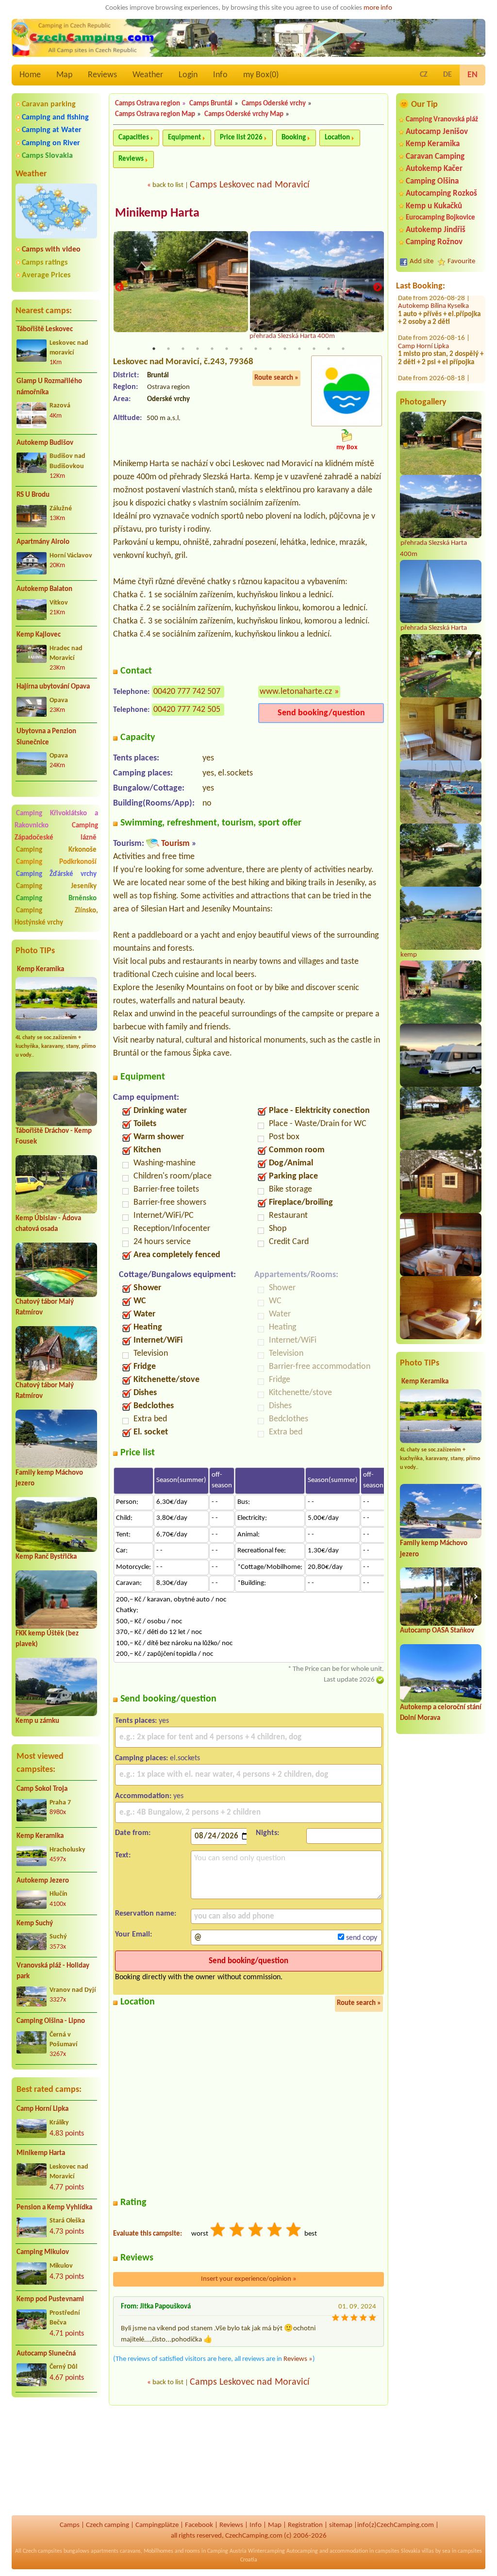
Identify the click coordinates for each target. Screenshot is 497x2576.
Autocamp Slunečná (46, 2354)
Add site (422, 261)
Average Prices (46, 275)
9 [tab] (270, 349)
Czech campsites (42, 2551)
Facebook (199, 2525)
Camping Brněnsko (56, 899)
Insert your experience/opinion (249, 2279)
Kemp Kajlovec (39, 635)
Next (378, 287)
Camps (70, 2525)
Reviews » (298, 2359)
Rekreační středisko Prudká (437, 380)
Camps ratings (45, 263)
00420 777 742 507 (187, 692)
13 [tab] (329, 349)
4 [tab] (198, 349)
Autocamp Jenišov (437, 132)
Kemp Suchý (35, 1924)
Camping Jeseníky (56, 886)
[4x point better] (275, 2231)
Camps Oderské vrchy (274, 104)
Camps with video (51, 250)
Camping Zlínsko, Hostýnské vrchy (56, 917)
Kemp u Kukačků (434, 206)
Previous (119, 287)
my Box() (261, 75)
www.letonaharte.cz (296, 692)
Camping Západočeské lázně (56, 832)
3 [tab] (183, 349)
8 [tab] (256, 349)
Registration (305, 2525)
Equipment (184, 138)
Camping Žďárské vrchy (56, 874)
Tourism (175, 844)
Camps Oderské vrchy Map (244, 114)
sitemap (341, 2525)
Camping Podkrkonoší (56, 862)
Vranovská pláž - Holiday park (53, 1971)
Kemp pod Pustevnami (50, 2299)
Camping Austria (227, 2551)
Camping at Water (52, 130)
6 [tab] (227, 349)
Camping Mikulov (43, 2252)
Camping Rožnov (434, 242)
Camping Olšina (432, 181)
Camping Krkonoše (56, 850)
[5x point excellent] (294, 2231)
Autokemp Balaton (44, 589)
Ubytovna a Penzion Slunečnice (46, 737)
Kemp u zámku (37, 1721)
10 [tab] (285, 349)
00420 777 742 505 (187, 710)
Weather (148, 75)
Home (30, 75)
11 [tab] (299, 349)
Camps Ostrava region (148, 104)
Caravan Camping (435, 157)
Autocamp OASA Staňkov (437, 1631)
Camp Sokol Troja (42, 1789)
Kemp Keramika (41, 969)
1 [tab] (154, 349)
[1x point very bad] (218, 2231)
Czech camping (108, 2525)
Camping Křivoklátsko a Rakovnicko (56, 820)
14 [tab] (343, 349)
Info (220, 75)
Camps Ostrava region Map (155, 114)
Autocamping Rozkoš (441, 194)
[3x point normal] (256, 2231)
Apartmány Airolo (43, 542)
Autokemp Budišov (45, 443)
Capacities (134, 138)
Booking (294, 138)
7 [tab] (241, 349)
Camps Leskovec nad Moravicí (250, 185)
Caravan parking (49, 104)
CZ (424, 75)
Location (337, 138)
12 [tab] (314, 349)
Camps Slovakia (47, 156)
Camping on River (51, 143)
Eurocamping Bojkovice (440, 218)
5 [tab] (212, 349)
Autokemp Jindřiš (436, 230)
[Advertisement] (56, 2457)
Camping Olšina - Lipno (51, 2021)
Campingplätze (157, 2525)
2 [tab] (168, 349)
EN (472, 75)
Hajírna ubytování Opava (53, 687)
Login (188, 75)
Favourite (461, 261)
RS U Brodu (33, 495)
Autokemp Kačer (434, 169)
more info (378, 8)
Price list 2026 (241, 138)
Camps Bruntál (211, 104)
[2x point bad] (237, 2231)
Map (64, 75)
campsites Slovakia (398, 2551)
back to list (168, 185)
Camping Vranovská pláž (442, 120)
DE (447, 75)
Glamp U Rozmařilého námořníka (49, 387)
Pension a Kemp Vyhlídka (54, 2208)
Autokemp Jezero (43, 1881)
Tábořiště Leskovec (45, 329)
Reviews (102, 75)
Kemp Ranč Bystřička (46, 1557)
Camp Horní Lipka (42, 2109)
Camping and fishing (55, 118)
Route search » (276, 378)
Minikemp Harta (41, 2153)
